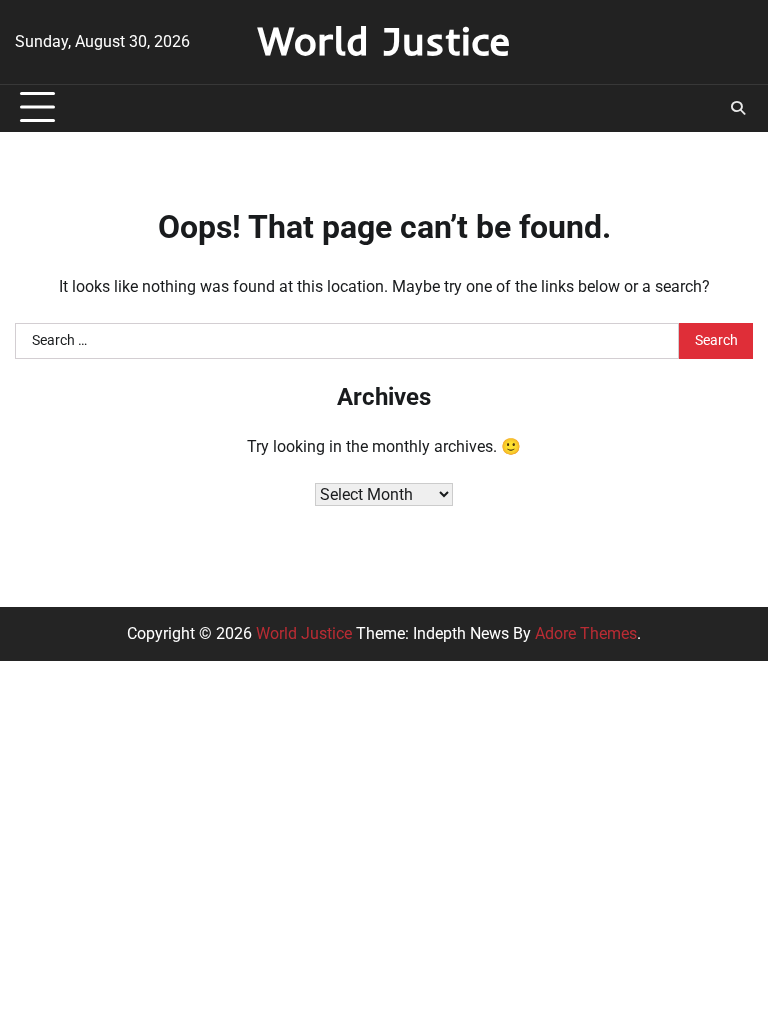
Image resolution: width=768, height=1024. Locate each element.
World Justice (384, 40)
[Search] (738, 108)
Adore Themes (586, 633)
